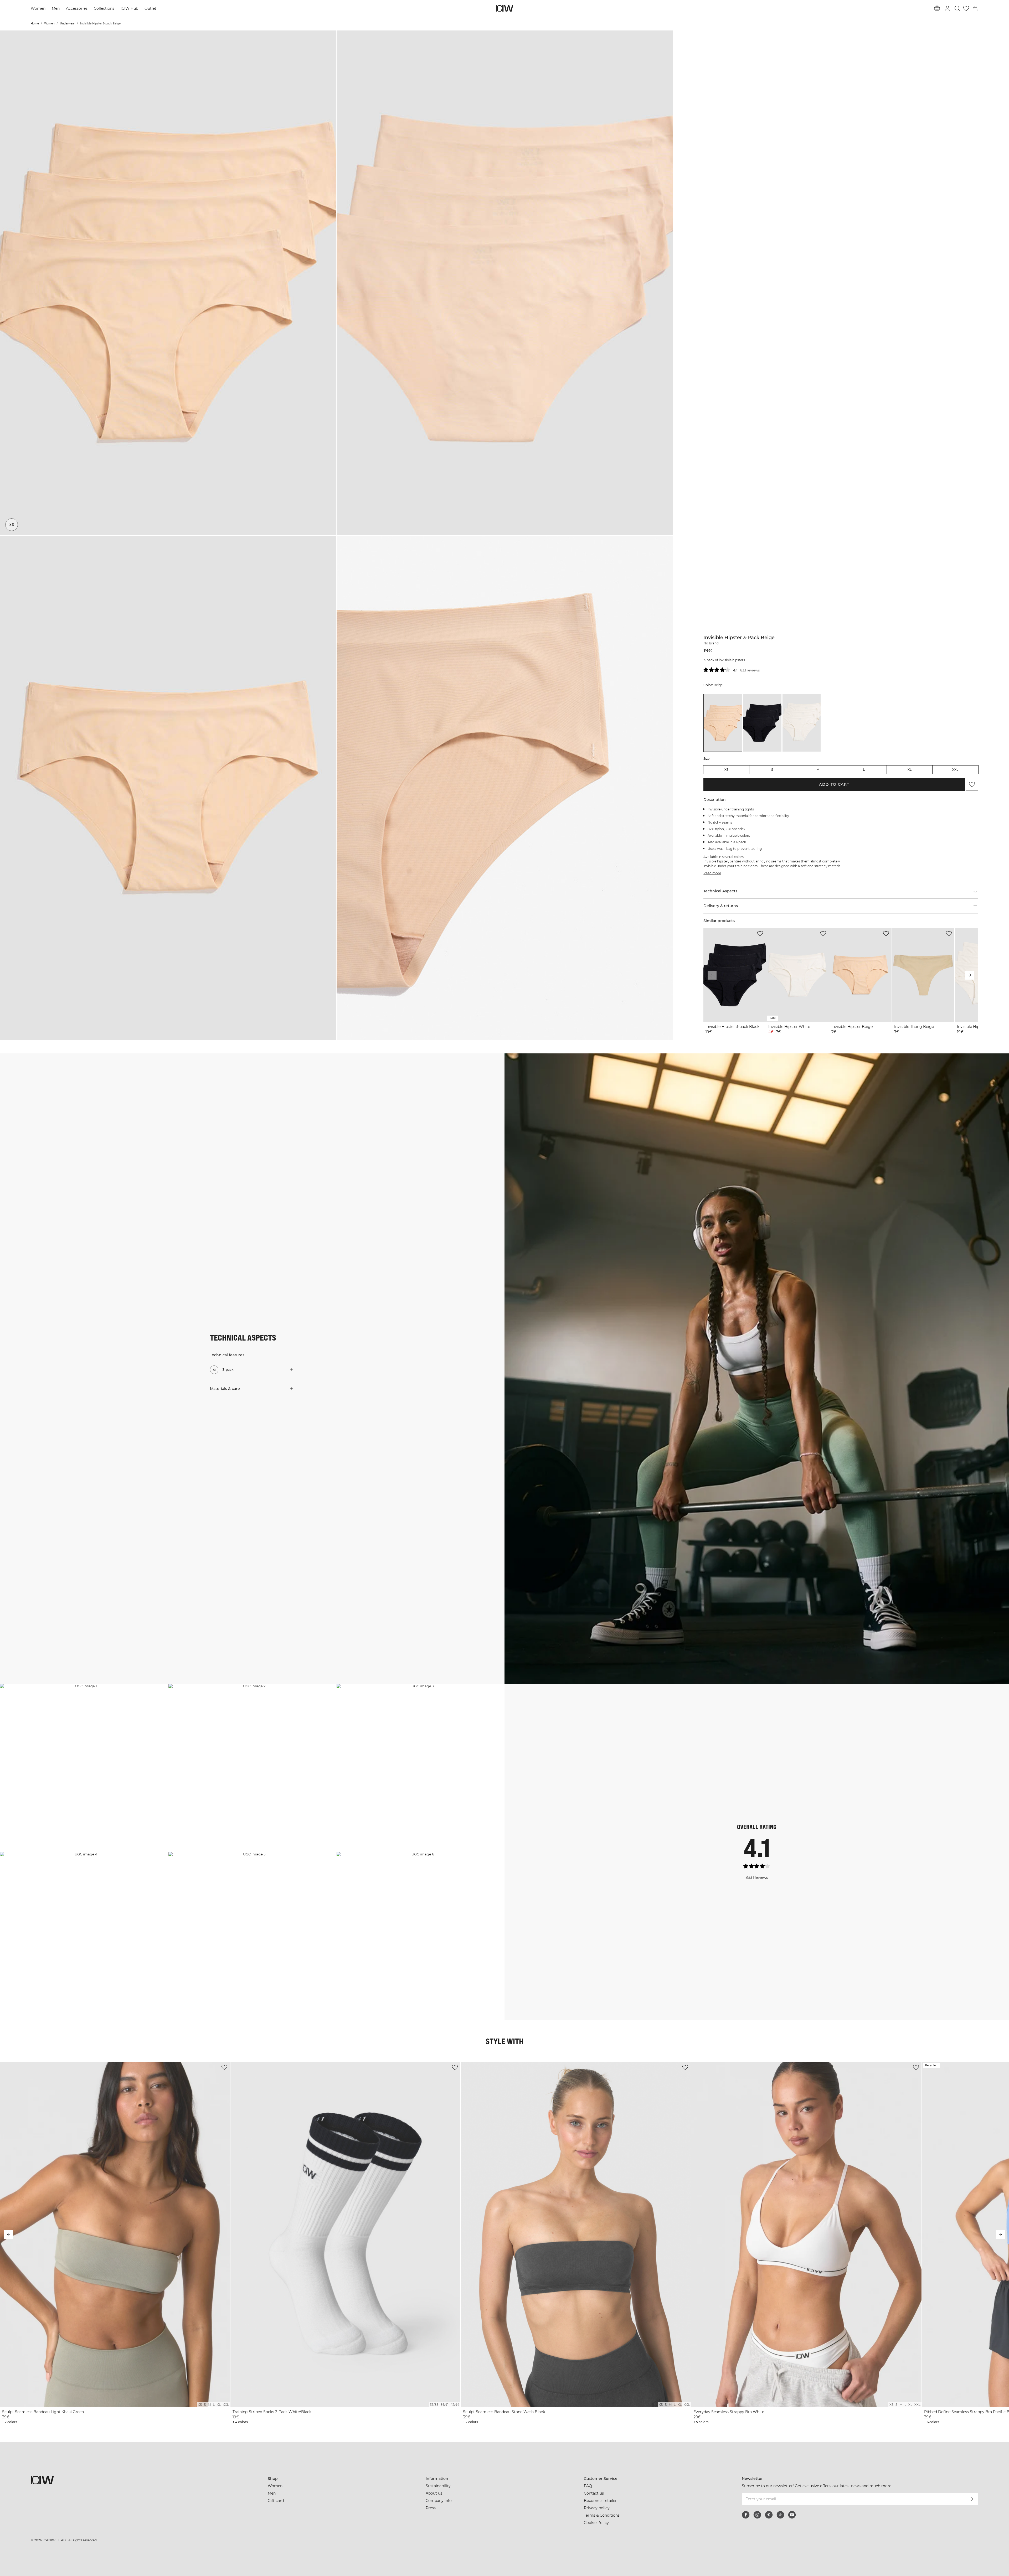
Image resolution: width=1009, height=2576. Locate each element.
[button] (168, 283)
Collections (105, 8)
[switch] (439, 2565)
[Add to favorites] (972, 784)
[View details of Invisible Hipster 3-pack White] (802, 723)
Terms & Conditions (602, 2515)
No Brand (711, 643)
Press (431, 2508)
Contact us (594, 2493)
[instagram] (757, 2515)
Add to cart (834, 784)
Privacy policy (596, 2508)
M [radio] (818, 770)
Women (38, 8)
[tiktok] (780, 2515)
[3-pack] (12, 525)
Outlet (151, 8)
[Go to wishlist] (966, 8)
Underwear (67, 24)
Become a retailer (600, 2501)
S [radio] (772, 770)
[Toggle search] (957, 8)
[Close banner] (713, 2525)
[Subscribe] (971, 2499)
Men (56, 8)
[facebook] (746, 2515)
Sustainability (438, 2486)
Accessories (78, 8)
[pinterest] (769, 2515)
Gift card (276, 2501)
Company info (439, 2501)
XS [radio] (726, 770)
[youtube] (792, 2515)
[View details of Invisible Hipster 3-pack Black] (762, 723)
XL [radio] (910, 770)
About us (434, 2493)
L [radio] (864, 770)
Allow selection (664, 2545)
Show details (562, 2566)
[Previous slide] (712, 975)
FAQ (588, 2486)
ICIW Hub (130, 8)
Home (35, 24)
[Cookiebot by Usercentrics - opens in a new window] (322, 2566)
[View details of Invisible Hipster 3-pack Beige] (723, 723)
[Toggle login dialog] (948, 8)
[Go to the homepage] (504, 8)
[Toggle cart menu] (975, 8)
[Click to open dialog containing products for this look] (84, 1768)
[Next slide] (970, 975)
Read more (712, 873)
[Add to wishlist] (760, 934)
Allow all (664, 2530)
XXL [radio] (955, 770)
